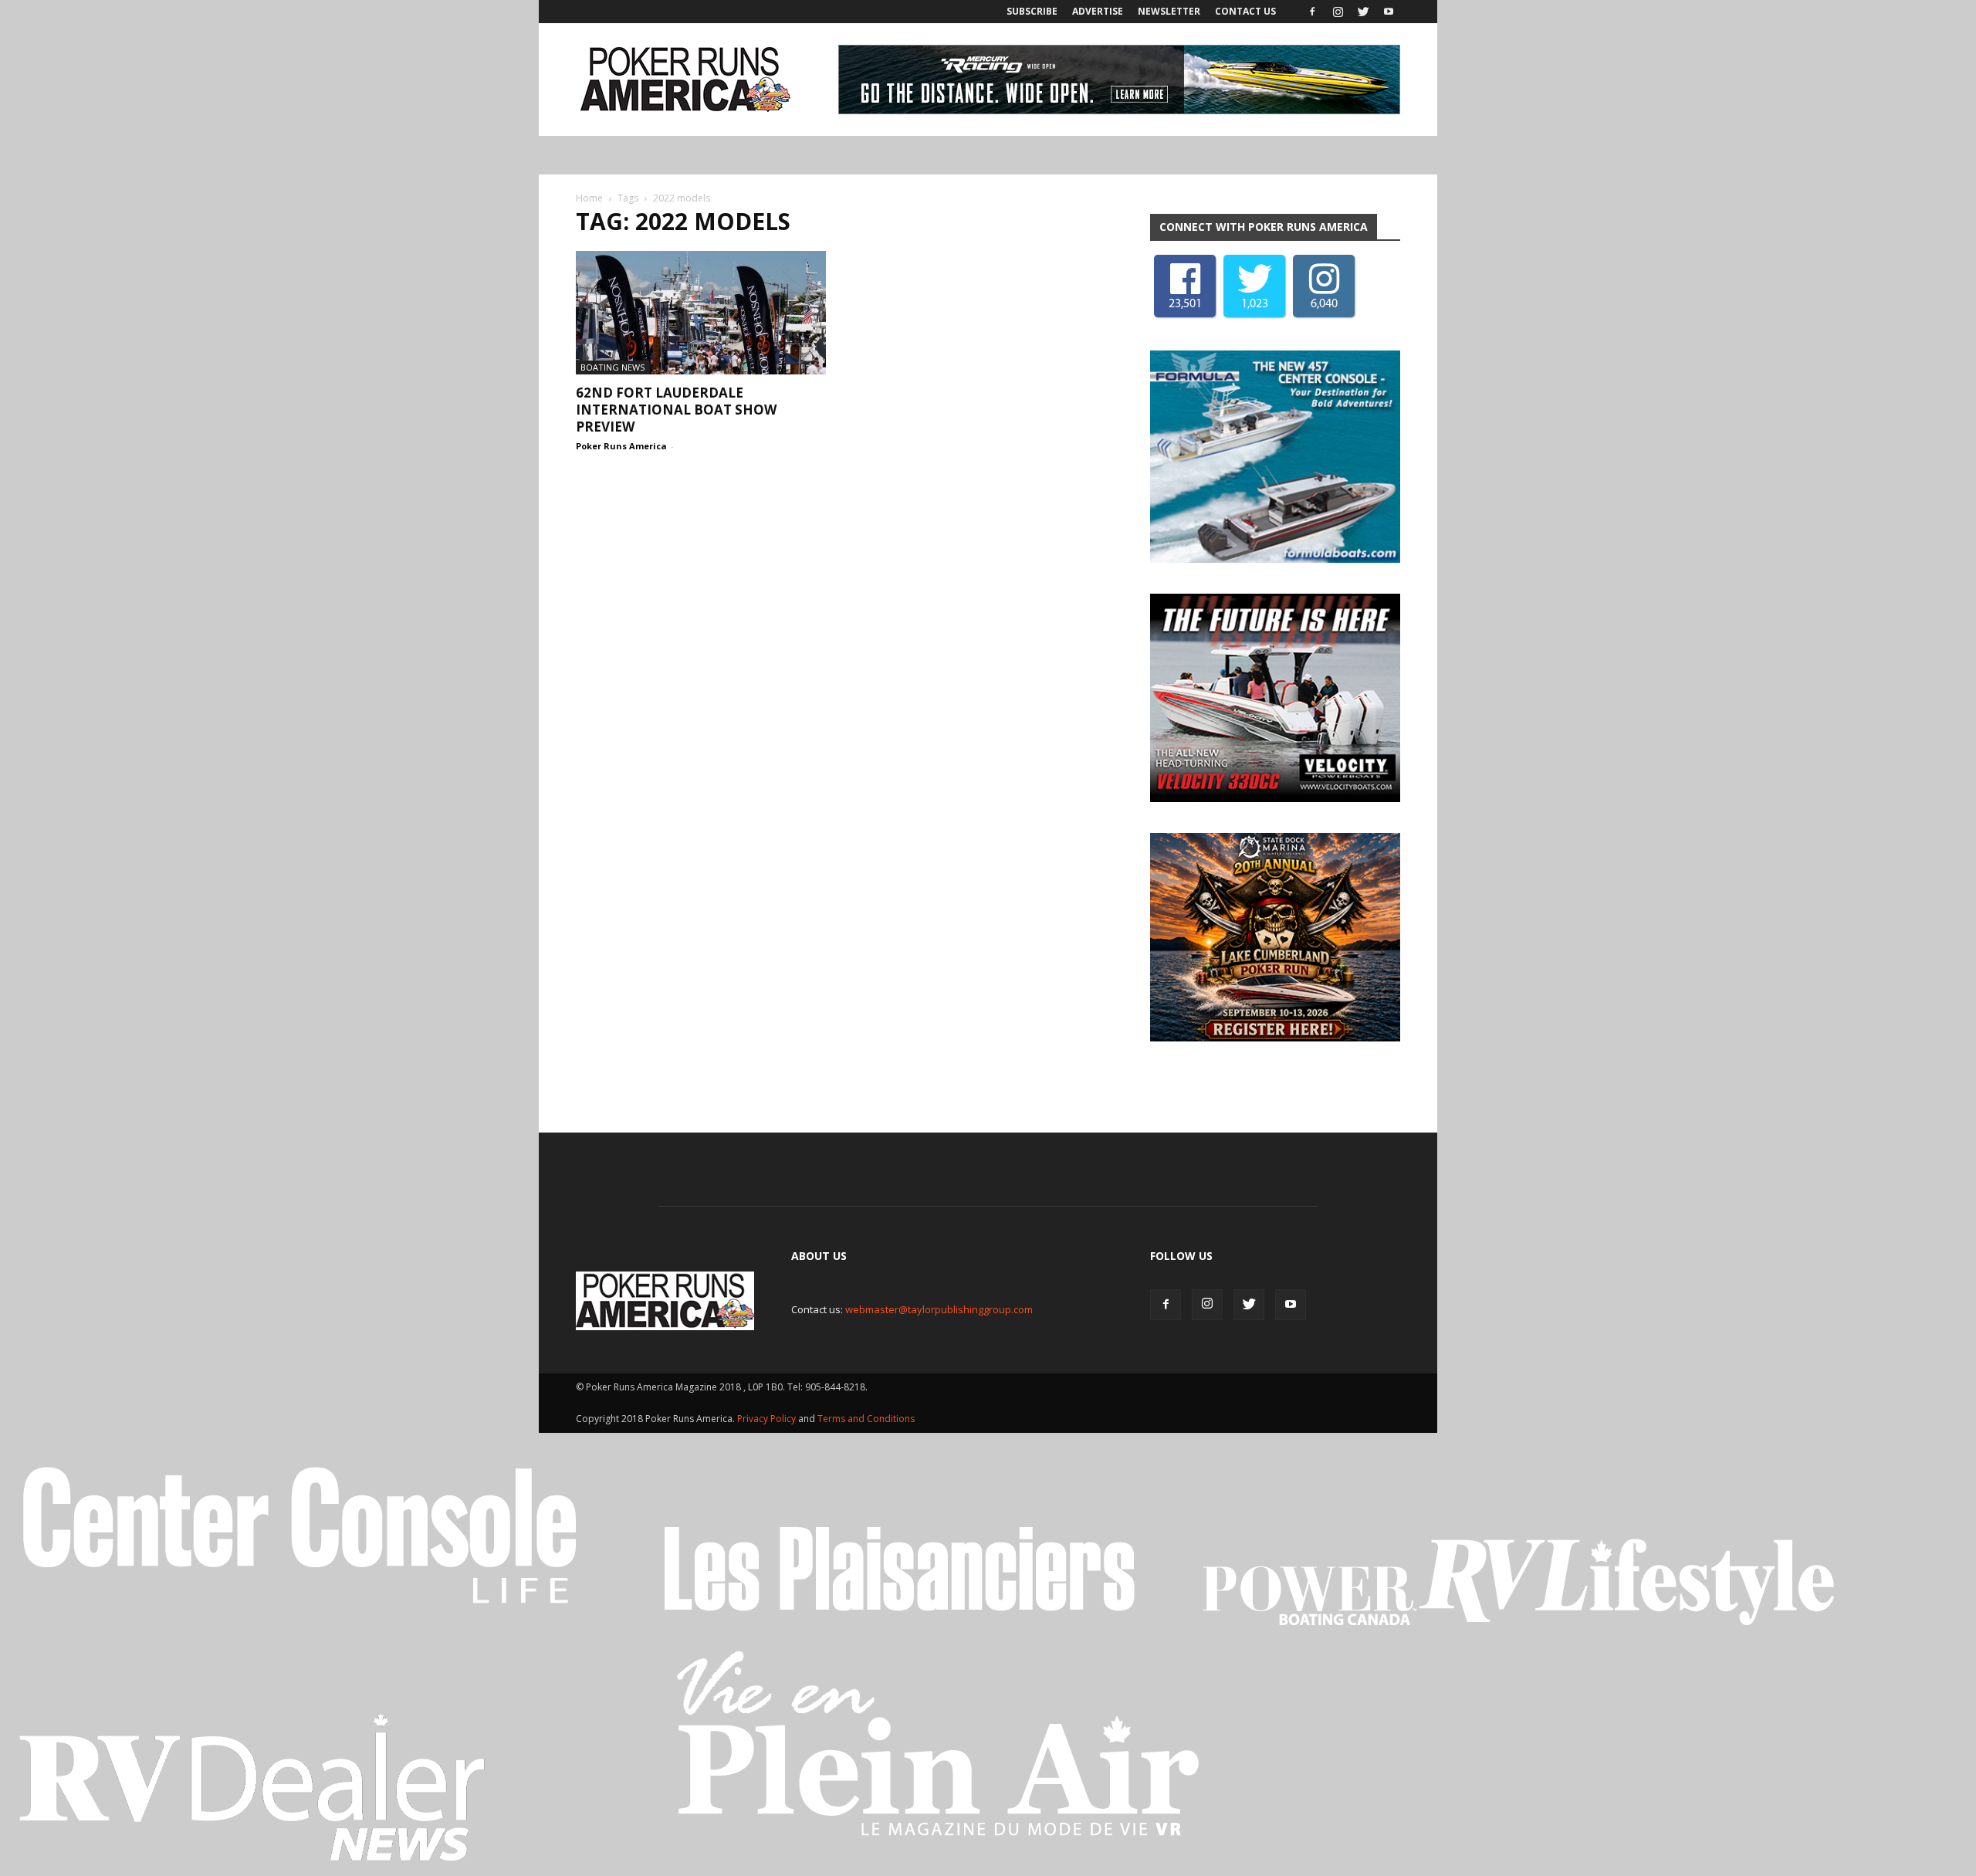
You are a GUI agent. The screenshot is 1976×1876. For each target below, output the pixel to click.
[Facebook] (1312, 12)
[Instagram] (1338, 12)
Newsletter (1169, 11)
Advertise (1098, 11)
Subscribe (1032, 11)
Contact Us (1245, 11)
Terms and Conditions (866, 1419)
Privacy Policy (768, 1419)
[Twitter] (1363, 12)
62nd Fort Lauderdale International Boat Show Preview (676, 410)
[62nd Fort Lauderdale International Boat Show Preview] (701, 313)
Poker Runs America (621, 446)
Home (589, 198)
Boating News (612, 367)
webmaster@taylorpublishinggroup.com (939, 1309)
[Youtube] (1389, 12)
